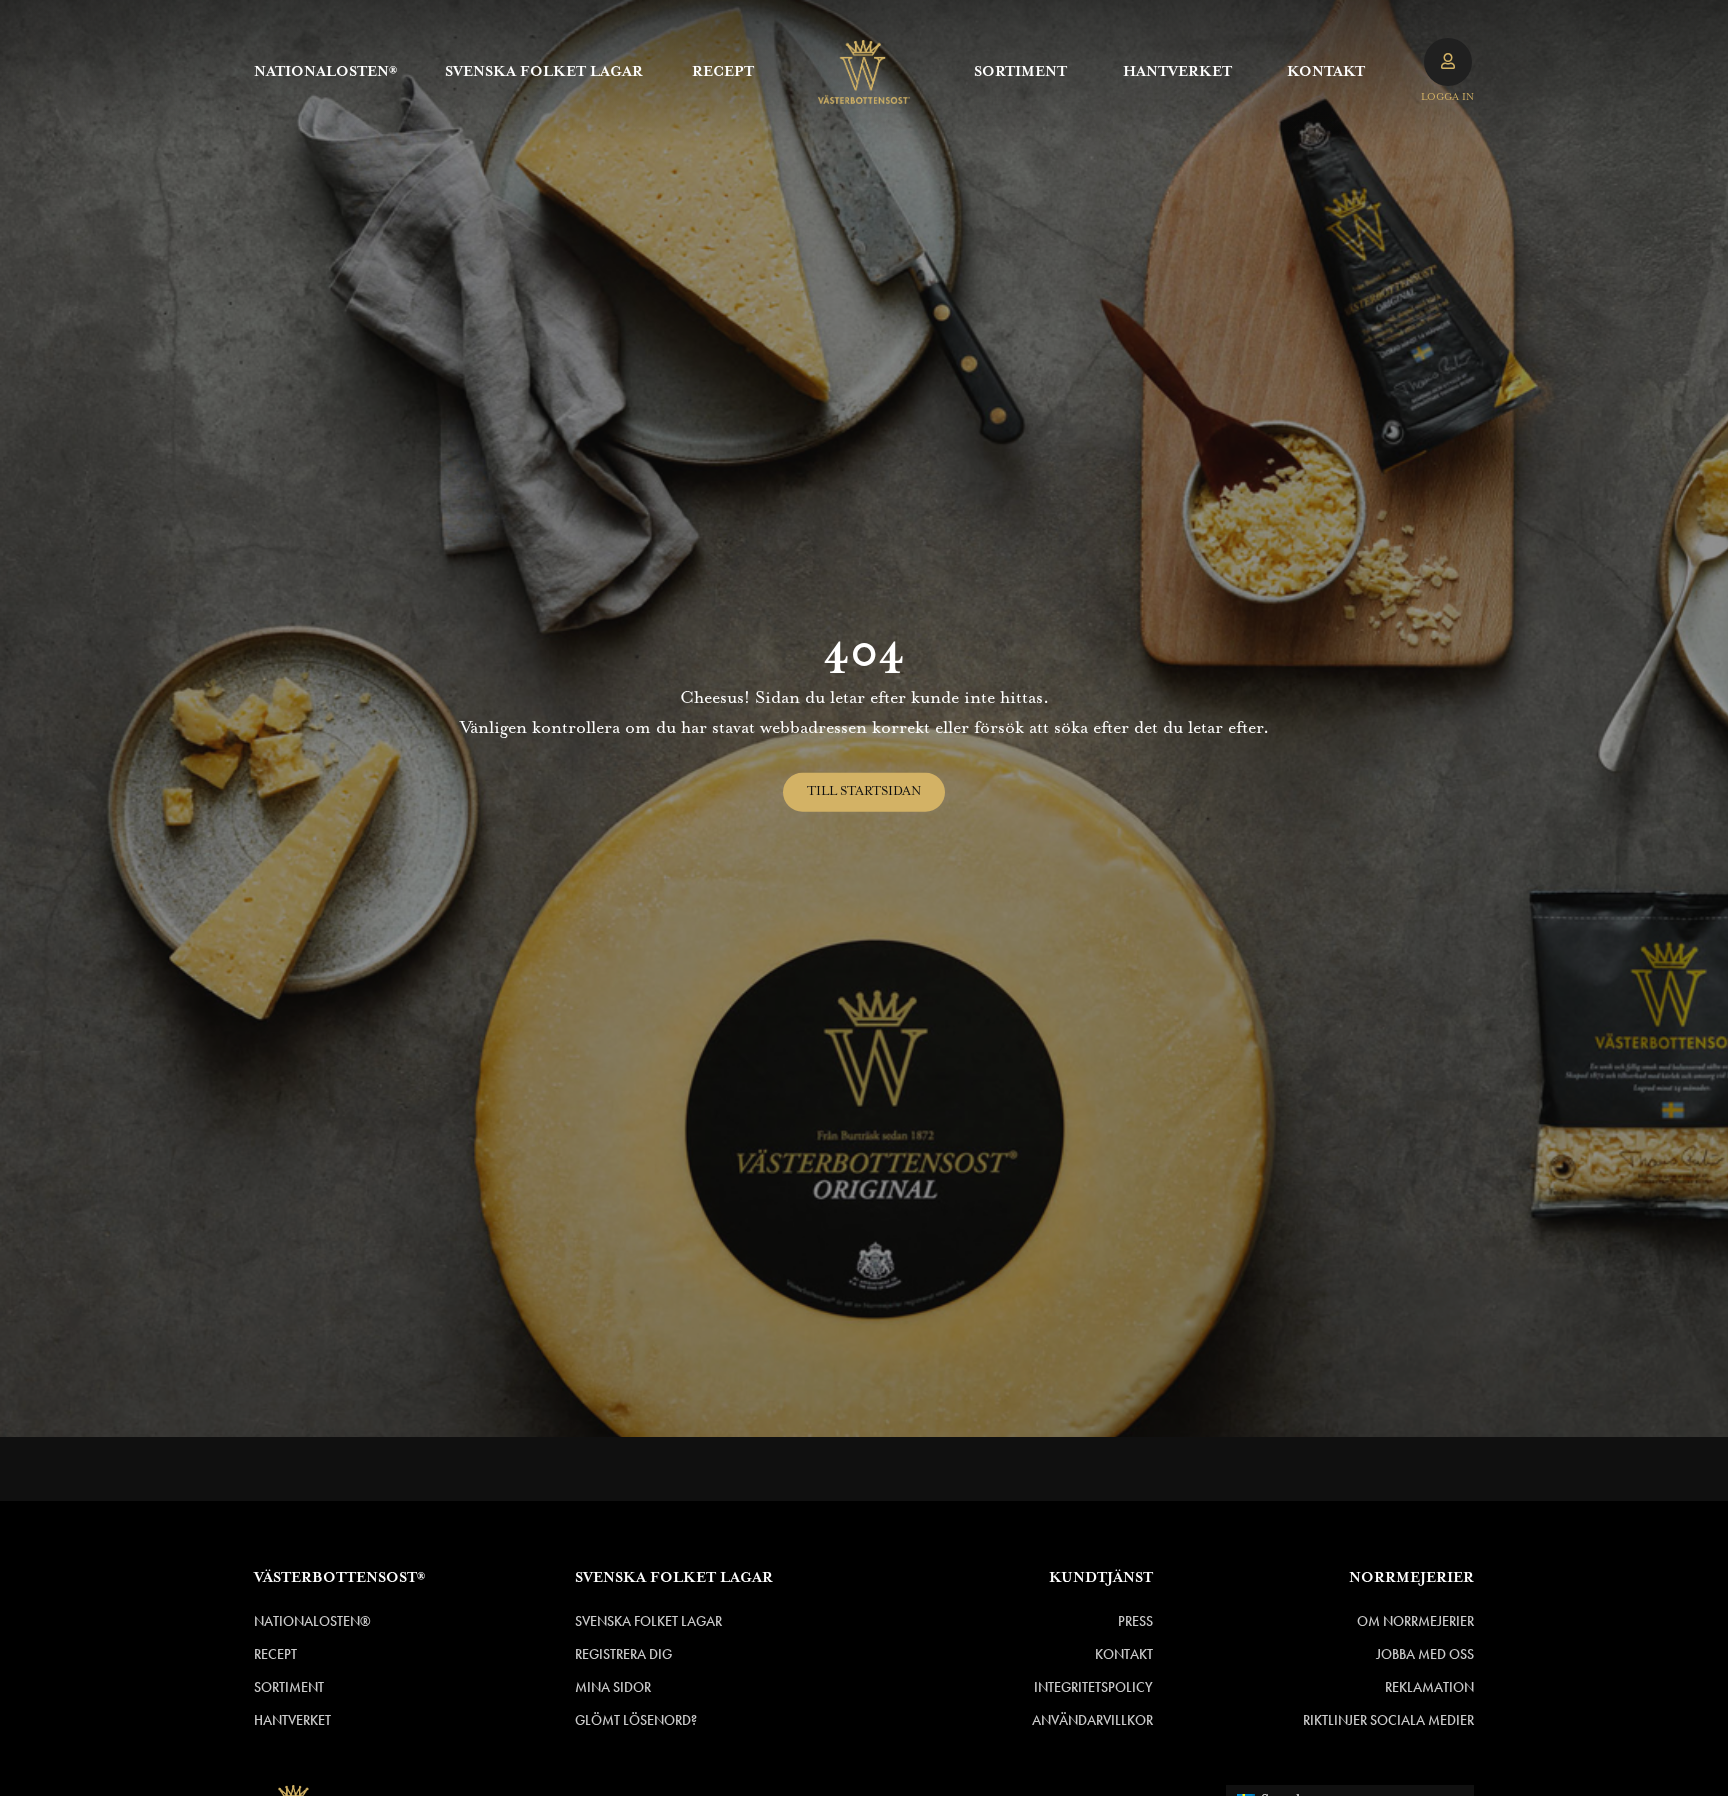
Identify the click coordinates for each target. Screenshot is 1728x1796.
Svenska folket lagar (544, 72)
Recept (723, 72)
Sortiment (1020, 72)
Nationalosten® (325, 72)
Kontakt (1326, 72)
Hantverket (1177, 72)
